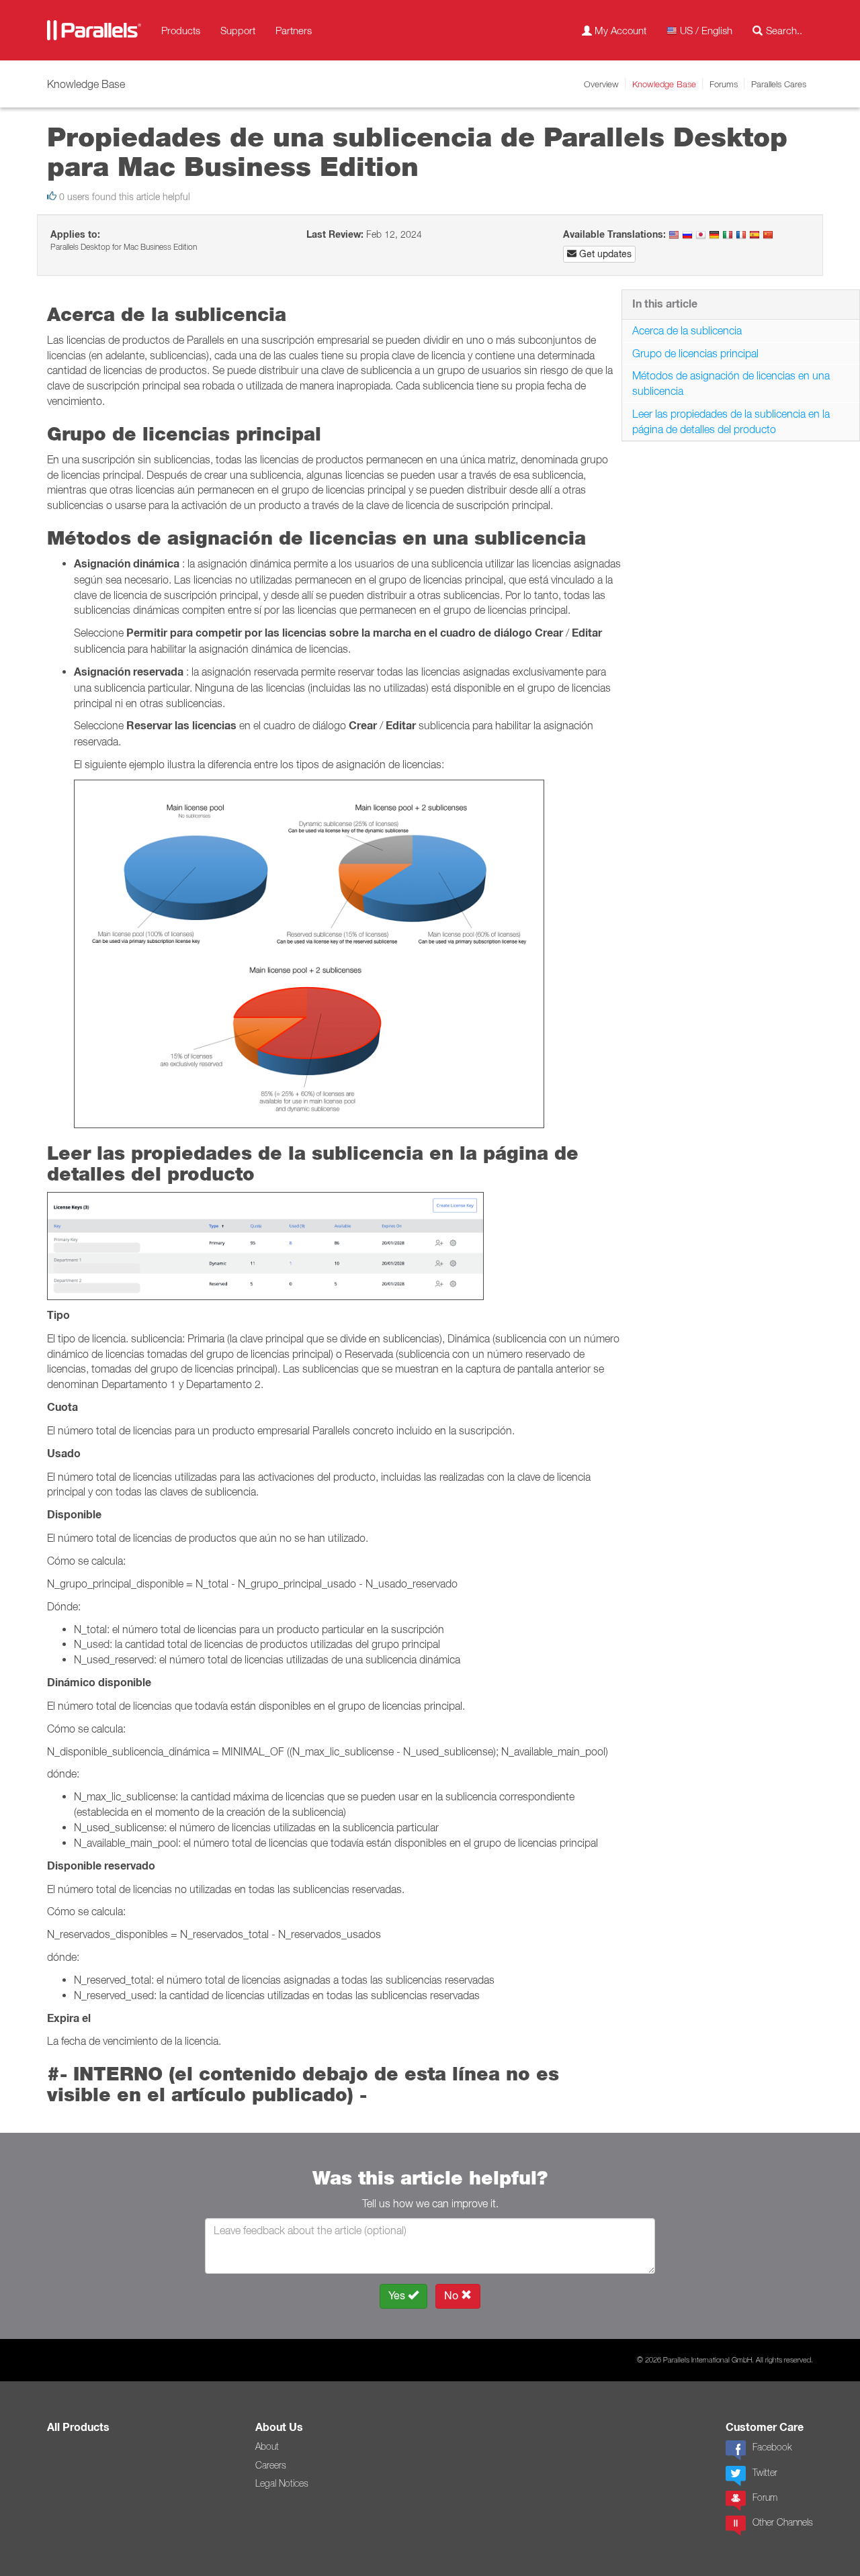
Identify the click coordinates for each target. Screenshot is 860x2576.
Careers (271, 2465)
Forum (765, 2497)
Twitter (765, 2473)
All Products (78, 2427)
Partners (294, 30)
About (267, 2446)
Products (181, 30)
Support (238, 30)
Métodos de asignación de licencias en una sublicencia (731, 383)
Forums (724, 84)
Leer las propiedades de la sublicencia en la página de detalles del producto (731, 421)
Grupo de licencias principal (695, 353)
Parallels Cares (779, 84)
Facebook (772, 2447)
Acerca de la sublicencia (687, 330)
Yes (398, 2296)
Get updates (604, 254)
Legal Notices (282, 2483)
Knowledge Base (664, 84)
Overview (601, 84)
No (453, 2296)
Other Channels (783, 2522)
